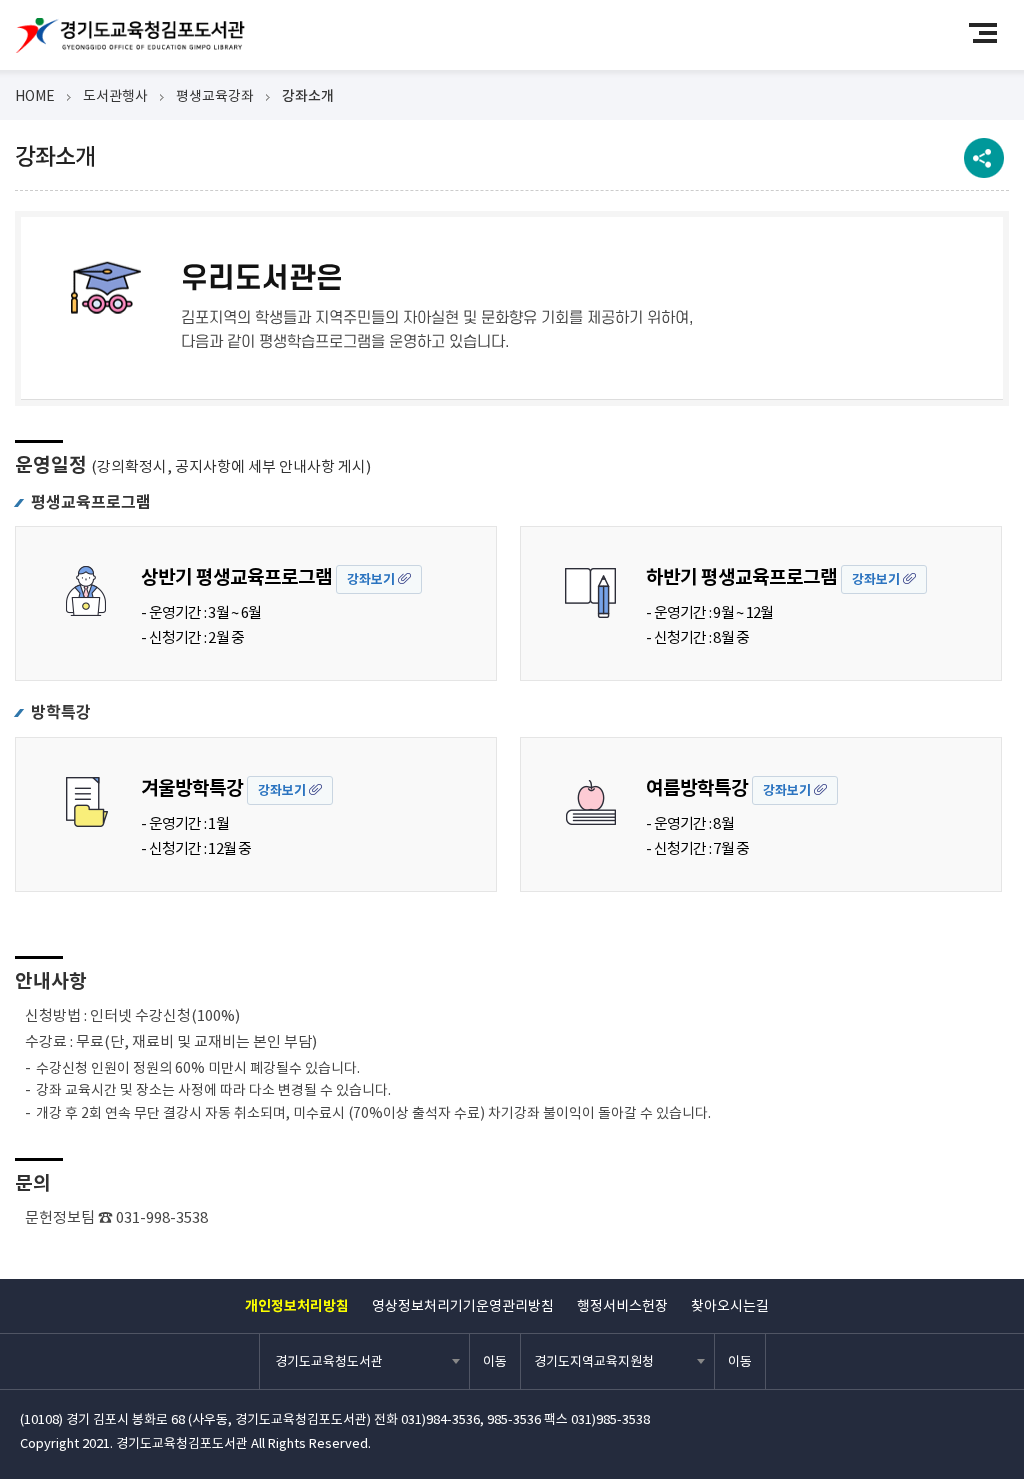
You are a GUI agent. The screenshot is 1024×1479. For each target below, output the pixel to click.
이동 (495, 1361)
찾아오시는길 (730, 1306)
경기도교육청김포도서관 (130, 35)
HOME (35, 96)
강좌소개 (308, 96)
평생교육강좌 (215, 96)
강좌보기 (372, 579)
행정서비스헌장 (622, 1306)
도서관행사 (115, 96)
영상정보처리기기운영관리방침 (463, 1306)
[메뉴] (991, 32)
